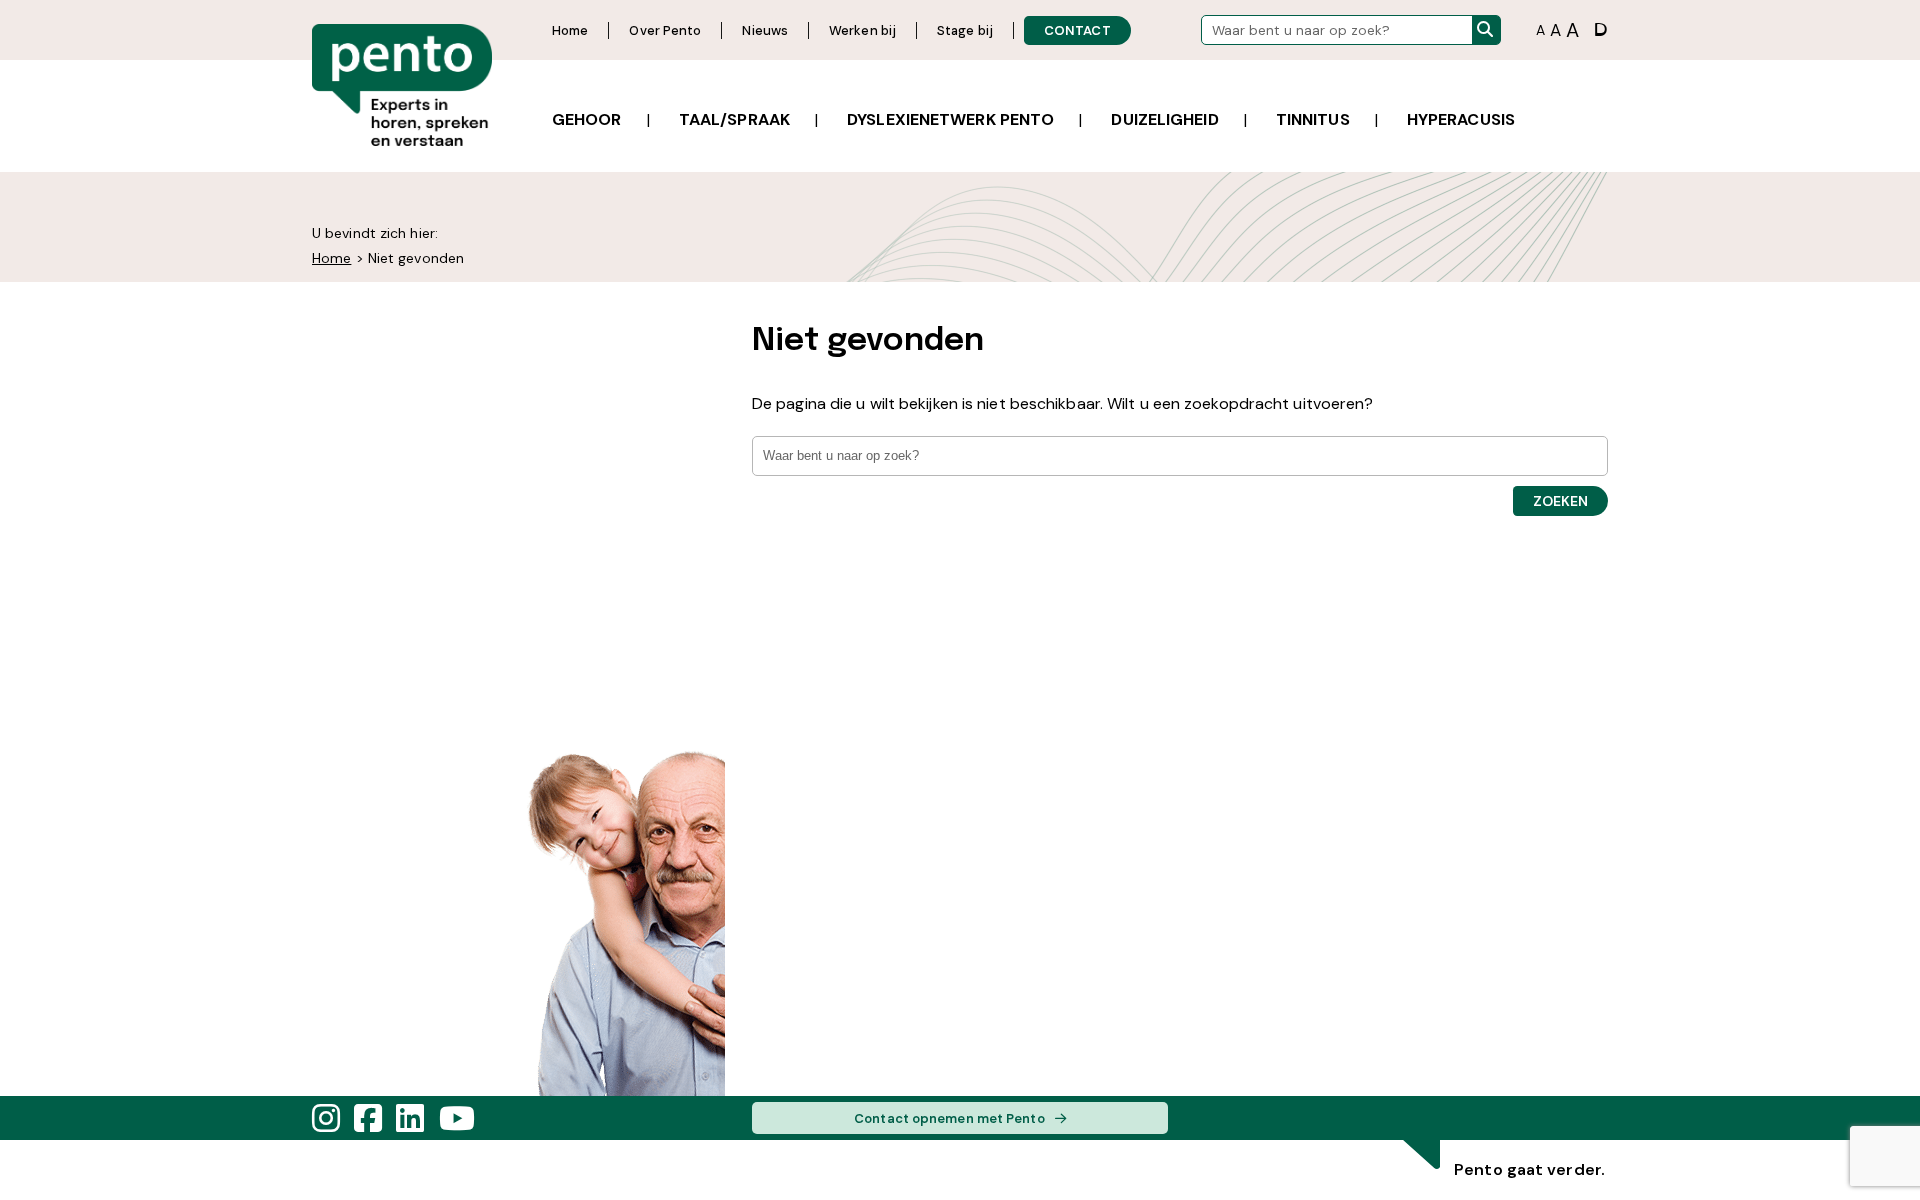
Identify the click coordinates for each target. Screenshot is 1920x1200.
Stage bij (965, 30)
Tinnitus (1313, 119)
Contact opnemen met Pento (949, 1118)
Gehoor (587, 119)
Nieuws (765, 30)
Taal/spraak (734, 119)
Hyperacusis (1461, 119)
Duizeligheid (1164, 119)
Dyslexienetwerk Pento (950, 119)
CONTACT (1077, 30)
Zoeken (1560, 501)
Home (570, 30)
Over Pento (665, 30)
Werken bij (862, 30)
